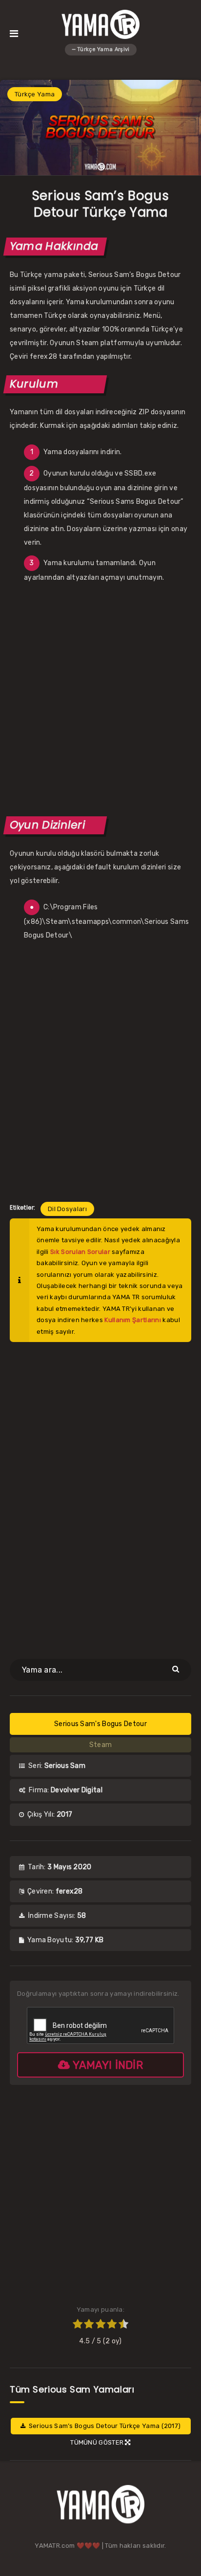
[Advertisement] (100, 699)
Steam (101, 1745)
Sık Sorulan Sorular (80, 1252)
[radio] (78, 2325)
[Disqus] (100, 1494)
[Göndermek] (177, 1669)
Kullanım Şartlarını (133, 1320)
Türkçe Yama (35, 94)
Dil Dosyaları (67, 1209)
